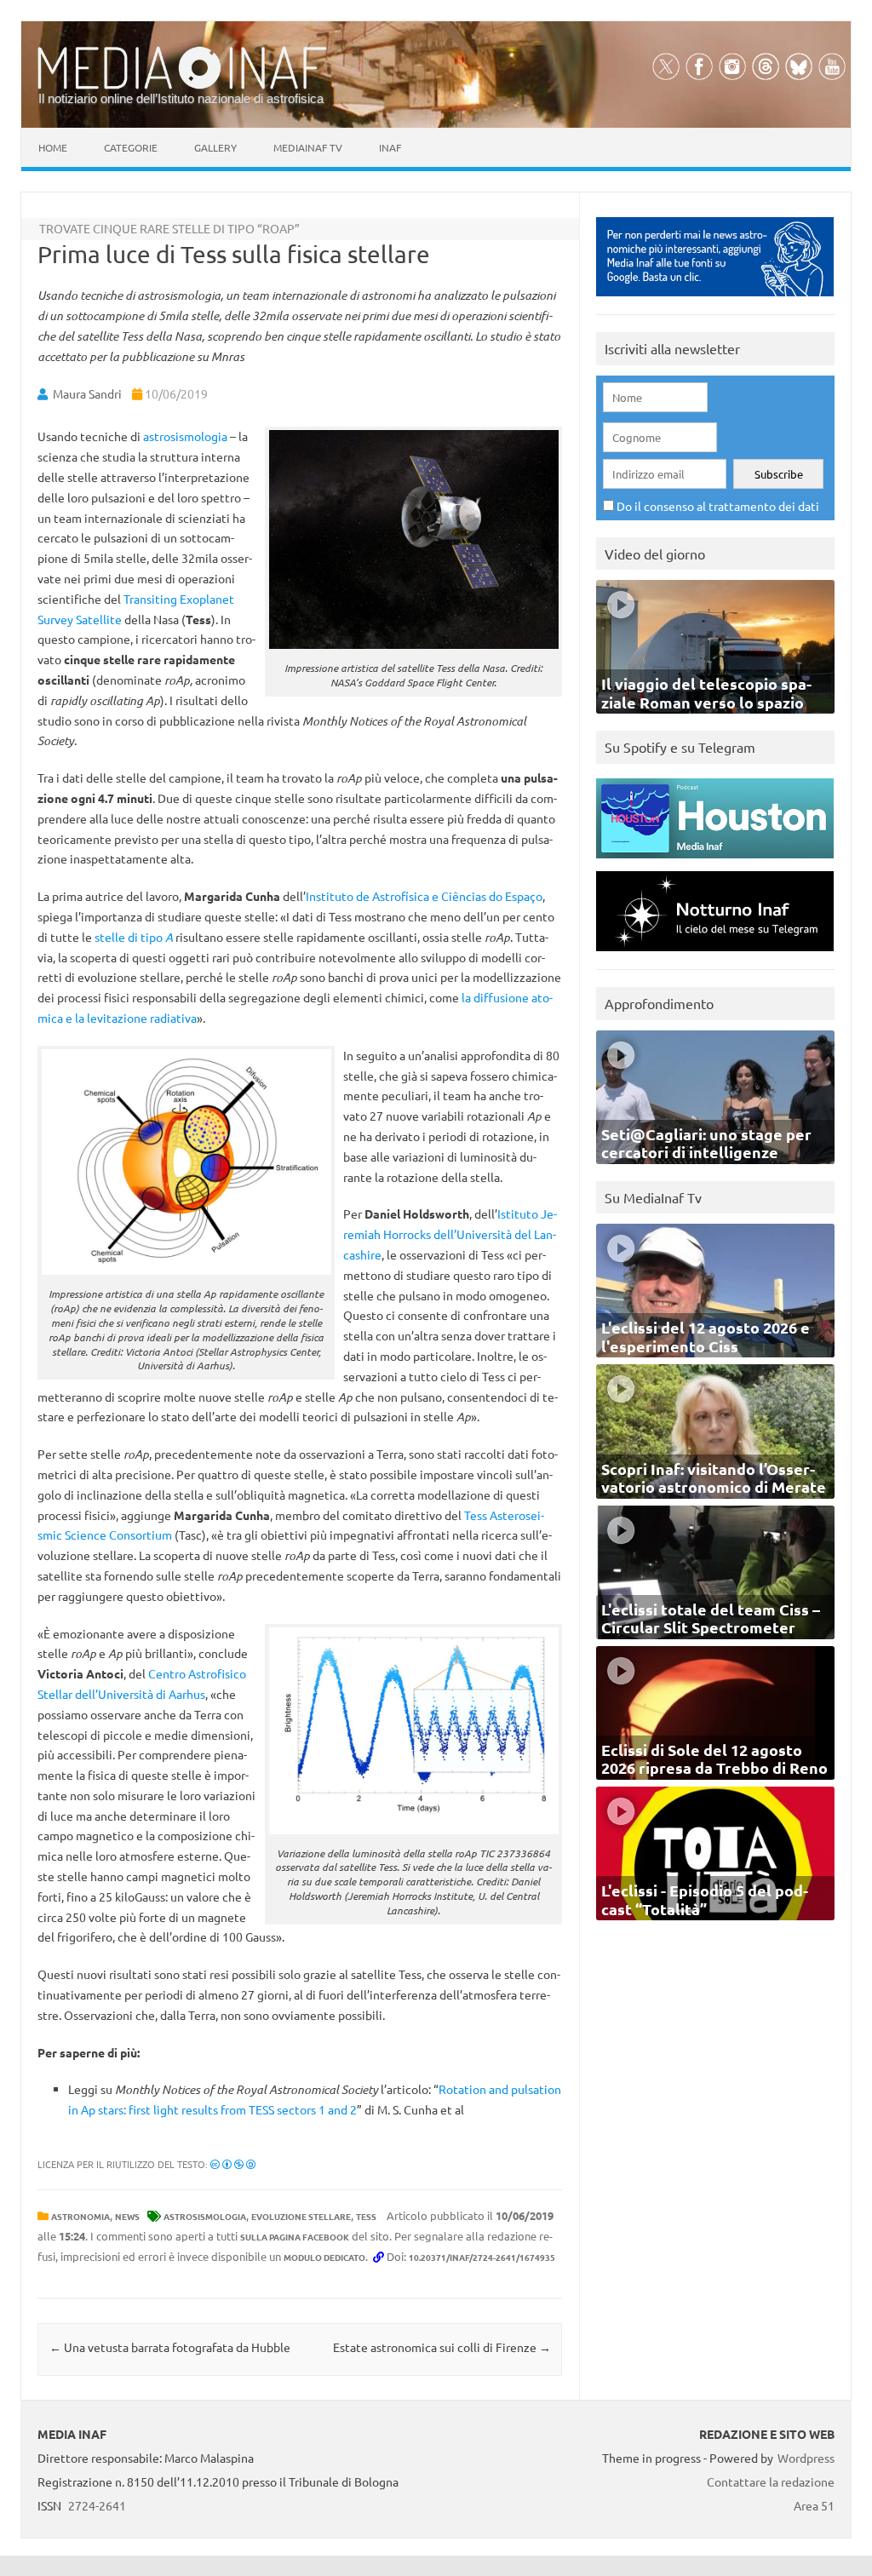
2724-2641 (97, 2505)
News (127, 2216)
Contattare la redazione (771, 2481)
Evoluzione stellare (301, 2216)
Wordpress (806, 2458)
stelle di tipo (134, 937)
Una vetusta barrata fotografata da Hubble (170, 2347)
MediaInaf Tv (308, 147)
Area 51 (814, 2505)
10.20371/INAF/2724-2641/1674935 (482, 2257)
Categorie (131, 147)
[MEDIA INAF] (182, 86)
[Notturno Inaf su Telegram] (715, 955)
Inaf (390, 147)
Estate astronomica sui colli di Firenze (442, 2347)
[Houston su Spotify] (715, 862)
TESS (366, 2216)
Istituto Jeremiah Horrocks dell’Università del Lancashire (450, 1234)
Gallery (215, 147)
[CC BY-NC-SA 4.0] (233, 2164)
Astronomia (80, 2216)
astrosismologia (185, 436)
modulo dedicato (324, 2257)
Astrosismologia (205, 2216)
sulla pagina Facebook (295, 2237)
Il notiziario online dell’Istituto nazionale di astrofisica (181, 98)
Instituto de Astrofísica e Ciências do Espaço (424, 896)
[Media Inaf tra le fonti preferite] (715, 300)
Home (53, 147)
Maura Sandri (87, 393)
